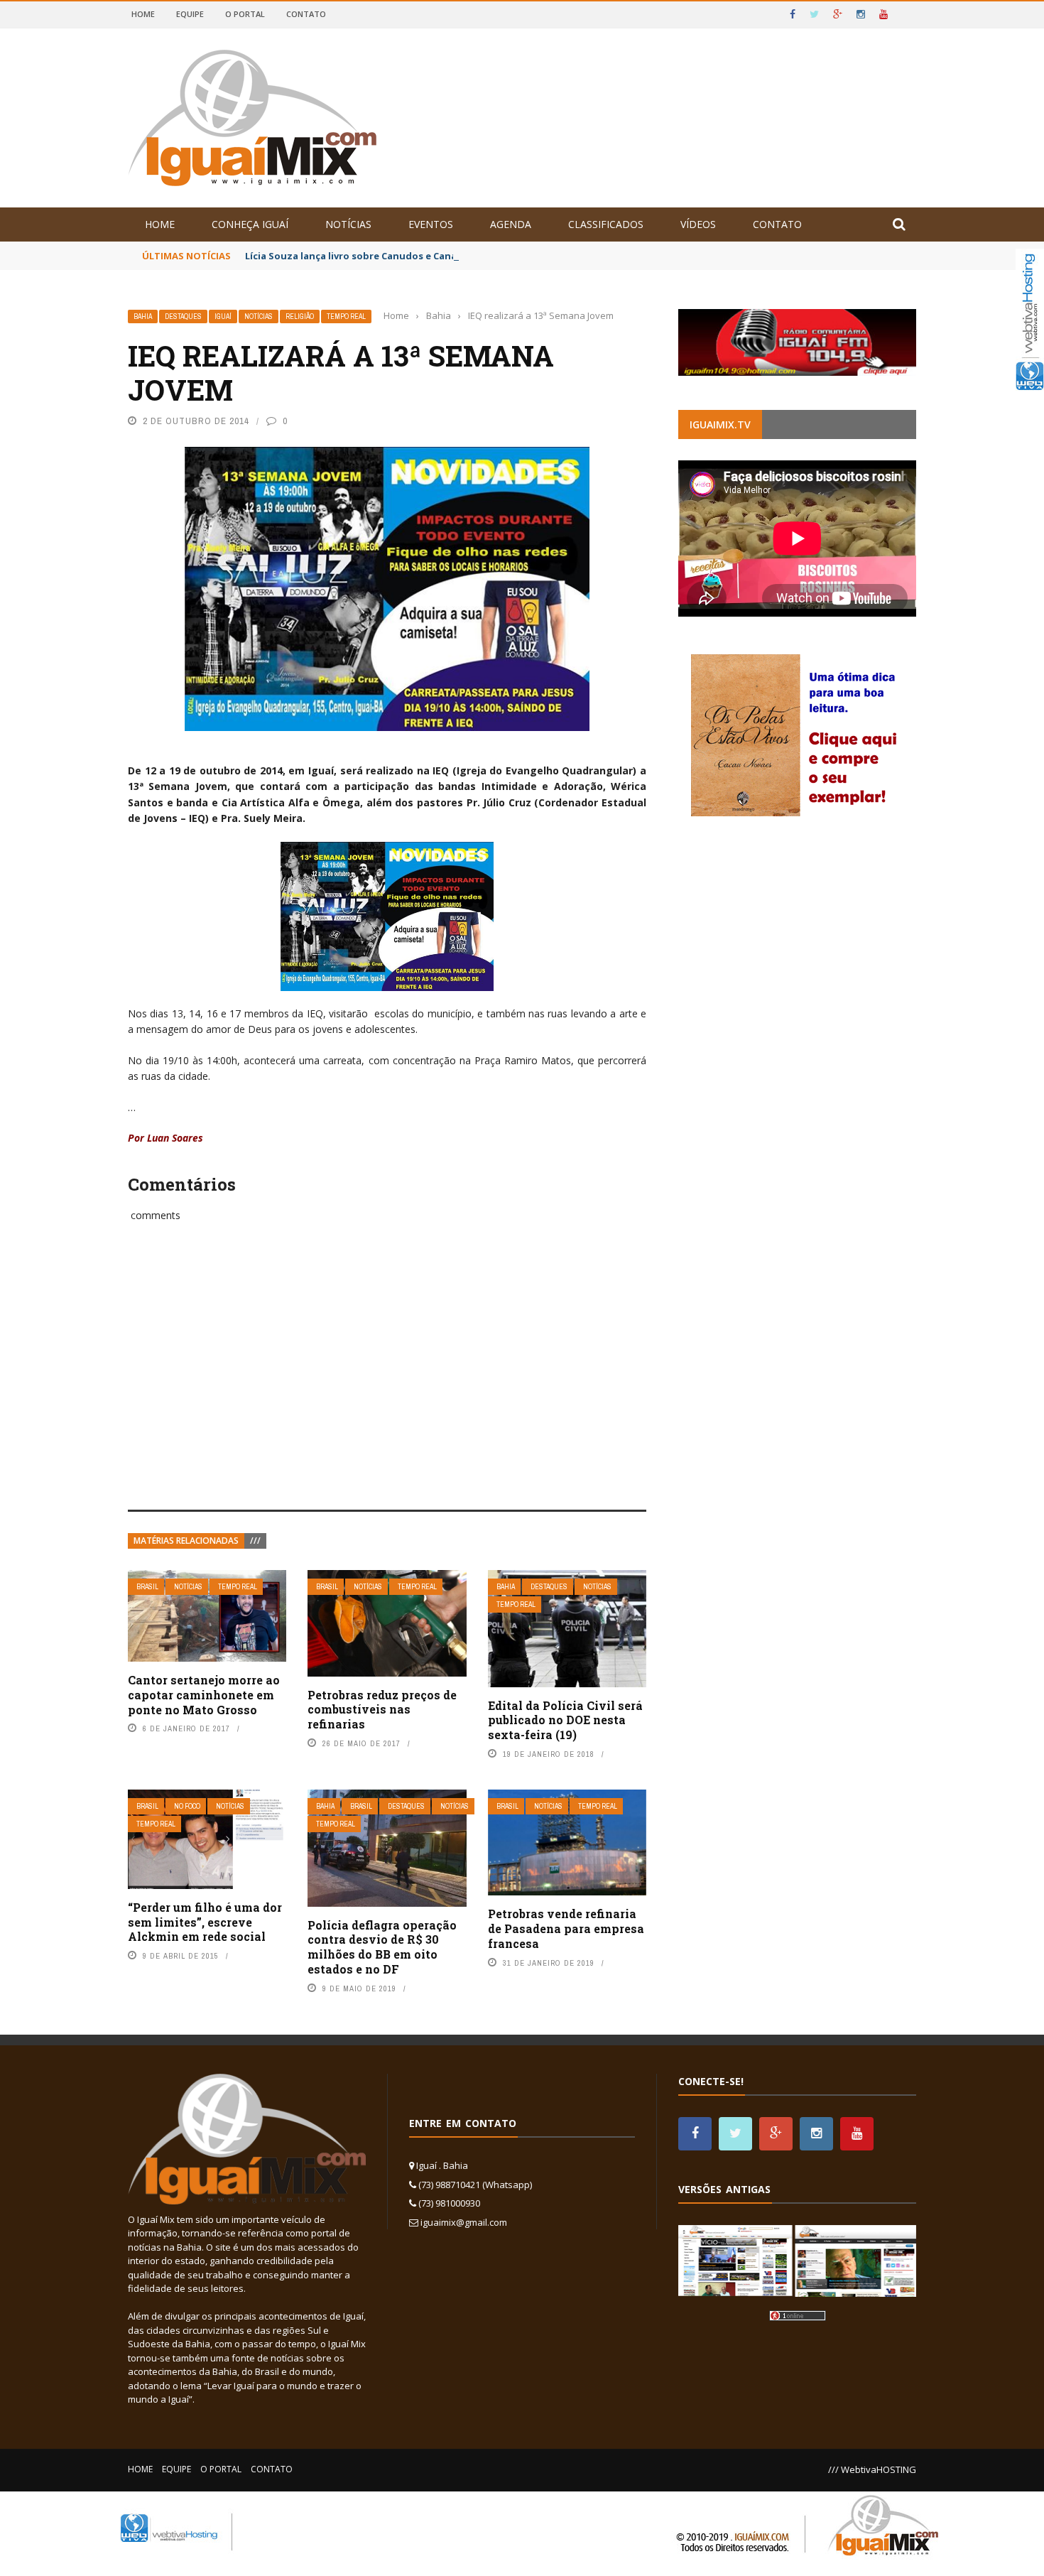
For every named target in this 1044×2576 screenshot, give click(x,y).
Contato (306, 14)
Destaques (183, 316)
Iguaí (223, 316)
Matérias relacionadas (186, 1541)
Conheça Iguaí (250, 224)
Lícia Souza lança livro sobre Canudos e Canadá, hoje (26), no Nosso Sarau (419, 256)
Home (143, 14)
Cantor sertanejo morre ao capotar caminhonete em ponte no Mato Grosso (204, 1695)
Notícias (348, 224)
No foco (187, 1806)
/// (255, 1541)
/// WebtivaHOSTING (872, 2469)
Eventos (431, 224)
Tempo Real (346, 316)
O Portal (245, 14)
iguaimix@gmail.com (464, 2222)
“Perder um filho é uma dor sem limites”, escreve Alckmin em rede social (205, 1922)
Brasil (147, 1587)
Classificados (606, 224)
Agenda (511, 224)
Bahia (143, 316)
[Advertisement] (387, 1382)
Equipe (190, 14)
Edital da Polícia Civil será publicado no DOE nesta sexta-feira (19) (565, 1720)
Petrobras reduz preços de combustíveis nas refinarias (382, 1710)
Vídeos (698, 224)
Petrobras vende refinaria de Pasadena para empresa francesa (566, 1928)
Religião (300, 316)
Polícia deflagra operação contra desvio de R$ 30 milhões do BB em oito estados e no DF (382, 1947)
